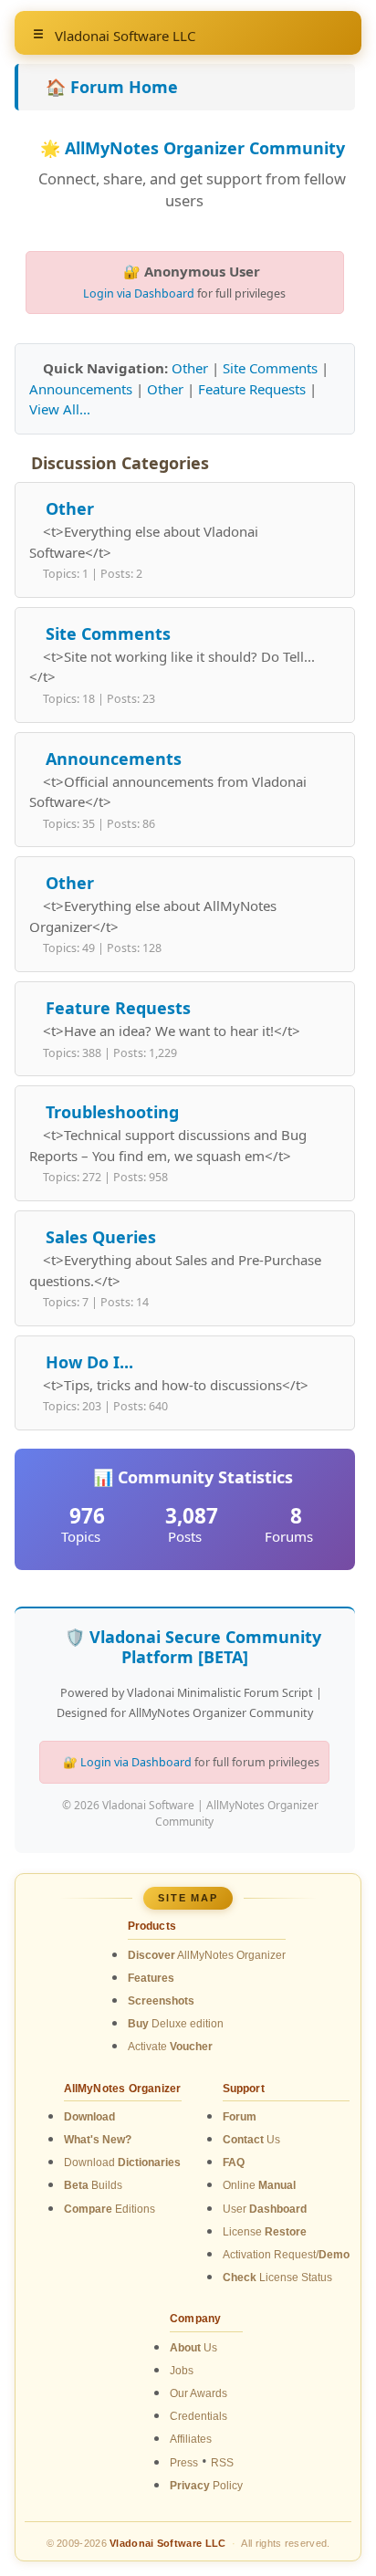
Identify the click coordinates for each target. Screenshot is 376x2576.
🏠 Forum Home (112, 87)
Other (190, 368)
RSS (222, 2463)
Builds (93, 2185)
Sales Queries (101, 1237)
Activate (170, 2047)
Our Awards (198, 2393)
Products (152, 1926)
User (265, 2209)
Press (184, 2463)
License (265, 2232)
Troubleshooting (112, 1112)
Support (244, 2089)
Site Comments (270, 368)
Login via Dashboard (139, 293)
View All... (60, 409)
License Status (277, 2278)
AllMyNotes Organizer (207, 1955)
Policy (206, 2486)
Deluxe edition (176, 2024)
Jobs (182, 2371)
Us (251, 2140)
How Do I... (89, 1362)
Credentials (198, 2416)
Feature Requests (252, 389)
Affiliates (191, 2439)
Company (195, 2319)
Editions (110, 2209)
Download (122, 2162)
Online (259, 2185)
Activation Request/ (286, 2255)
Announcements (81, 389)
